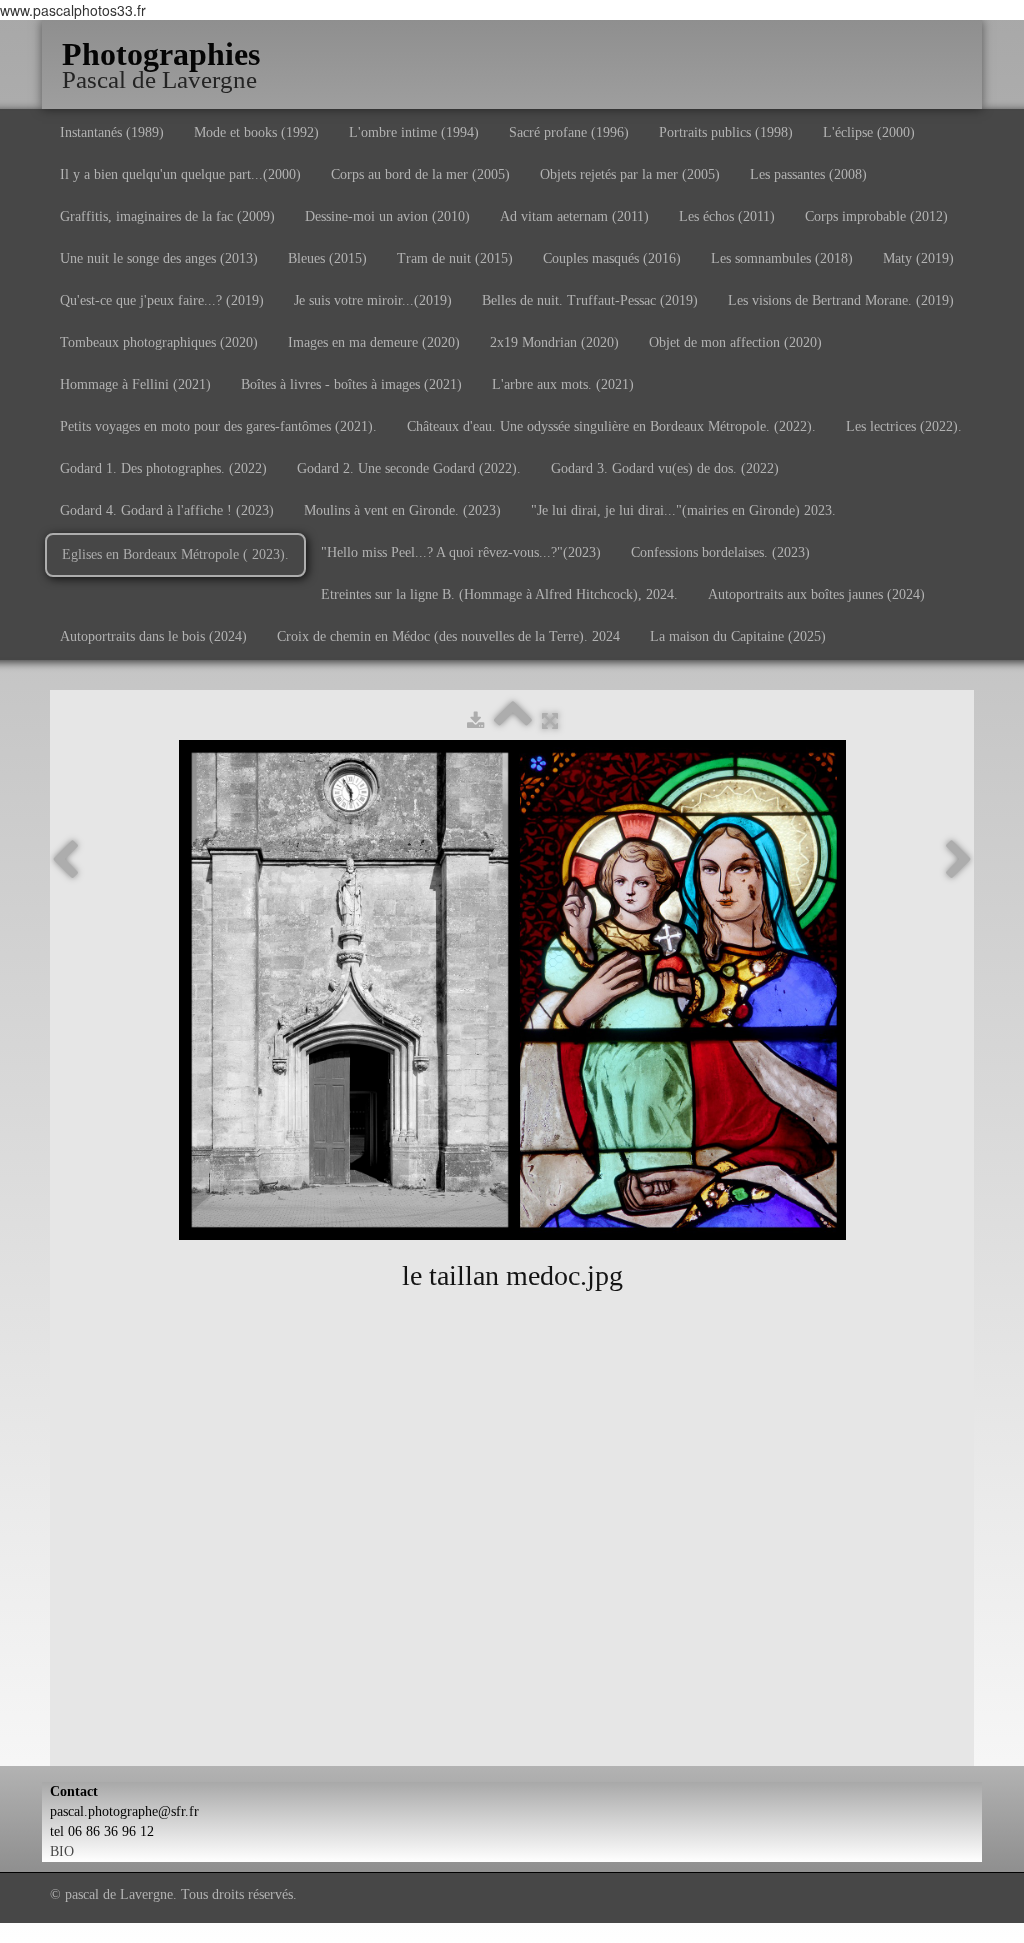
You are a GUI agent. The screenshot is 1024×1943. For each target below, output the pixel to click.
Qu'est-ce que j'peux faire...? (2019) (162, 300)
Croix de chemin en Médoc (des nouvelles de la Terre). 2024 (448, 636)
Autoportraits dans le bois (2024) (153, 636)
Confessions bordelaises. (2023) (720, 552)
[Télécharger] (475, 721)
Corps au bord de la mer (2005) (420, 174)
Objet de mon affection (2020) (735, 342)
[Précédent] (65, 861)
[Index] (513, 721)
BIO (62, 1851)
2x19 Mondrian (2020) (554, 342)
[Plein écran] (550, 721)
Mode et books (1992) (256, 132)
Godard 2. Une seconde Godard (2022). (409, 468)
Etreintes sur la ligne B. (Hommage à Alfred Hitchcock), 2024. (499, 594)
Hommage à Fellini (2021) (135, 384)
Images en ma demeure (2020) (374, 342)
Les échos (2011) (727, 216)
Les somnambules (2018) (782, 258)
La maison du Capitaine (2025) (738, 636)
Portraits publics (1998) (726, 132)
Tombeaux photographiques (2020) (159, 342)
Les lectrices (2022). (904, 426)
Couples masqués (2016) (612, 258)
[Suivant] (959, 861)
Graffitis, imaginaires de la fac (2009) (167, 216)
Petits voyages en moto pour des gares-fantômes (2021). (218, 426)
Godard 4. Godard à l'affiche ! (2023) (167, 510)
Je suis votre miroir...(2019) (373, 300)
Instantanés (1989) (112, 132)
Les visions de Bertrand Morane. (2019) (841, 300)
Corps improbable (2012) (876, 216)
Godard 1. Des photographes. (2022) (163, 468)
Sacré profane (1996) (569, 132)
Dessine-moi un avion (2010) (387, 216)
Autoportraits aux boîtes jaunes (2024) (816, 594)
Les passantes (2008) (808, 174)
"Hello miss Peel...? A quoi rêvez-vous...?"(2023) (461, 552)
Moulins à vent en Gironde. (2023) (402, 510)
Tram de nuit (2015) (455, 258)
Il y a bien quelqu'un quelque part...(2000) (180, 174)
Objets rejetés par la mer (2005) (630, 174)
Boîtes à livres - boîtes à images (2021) (351, 384)
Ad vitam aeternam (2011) (574, 216)
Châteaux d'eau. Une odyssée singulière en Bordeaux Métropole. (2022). (611, 426)
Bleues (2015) (327, 258)
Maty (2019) (918, 258)
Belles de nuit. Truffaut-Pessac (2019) (590, 300)
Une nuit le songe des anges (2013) (159, 258)
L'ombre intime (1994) (414, 132)
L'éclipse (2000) (869, 132)
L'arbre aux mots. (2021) (563, 384)
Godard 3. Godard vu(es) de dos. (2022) (665, 468)
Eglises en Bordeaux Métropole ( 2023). (175, 554)
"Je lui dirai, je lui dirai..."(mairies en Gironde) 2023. (683, 510)
